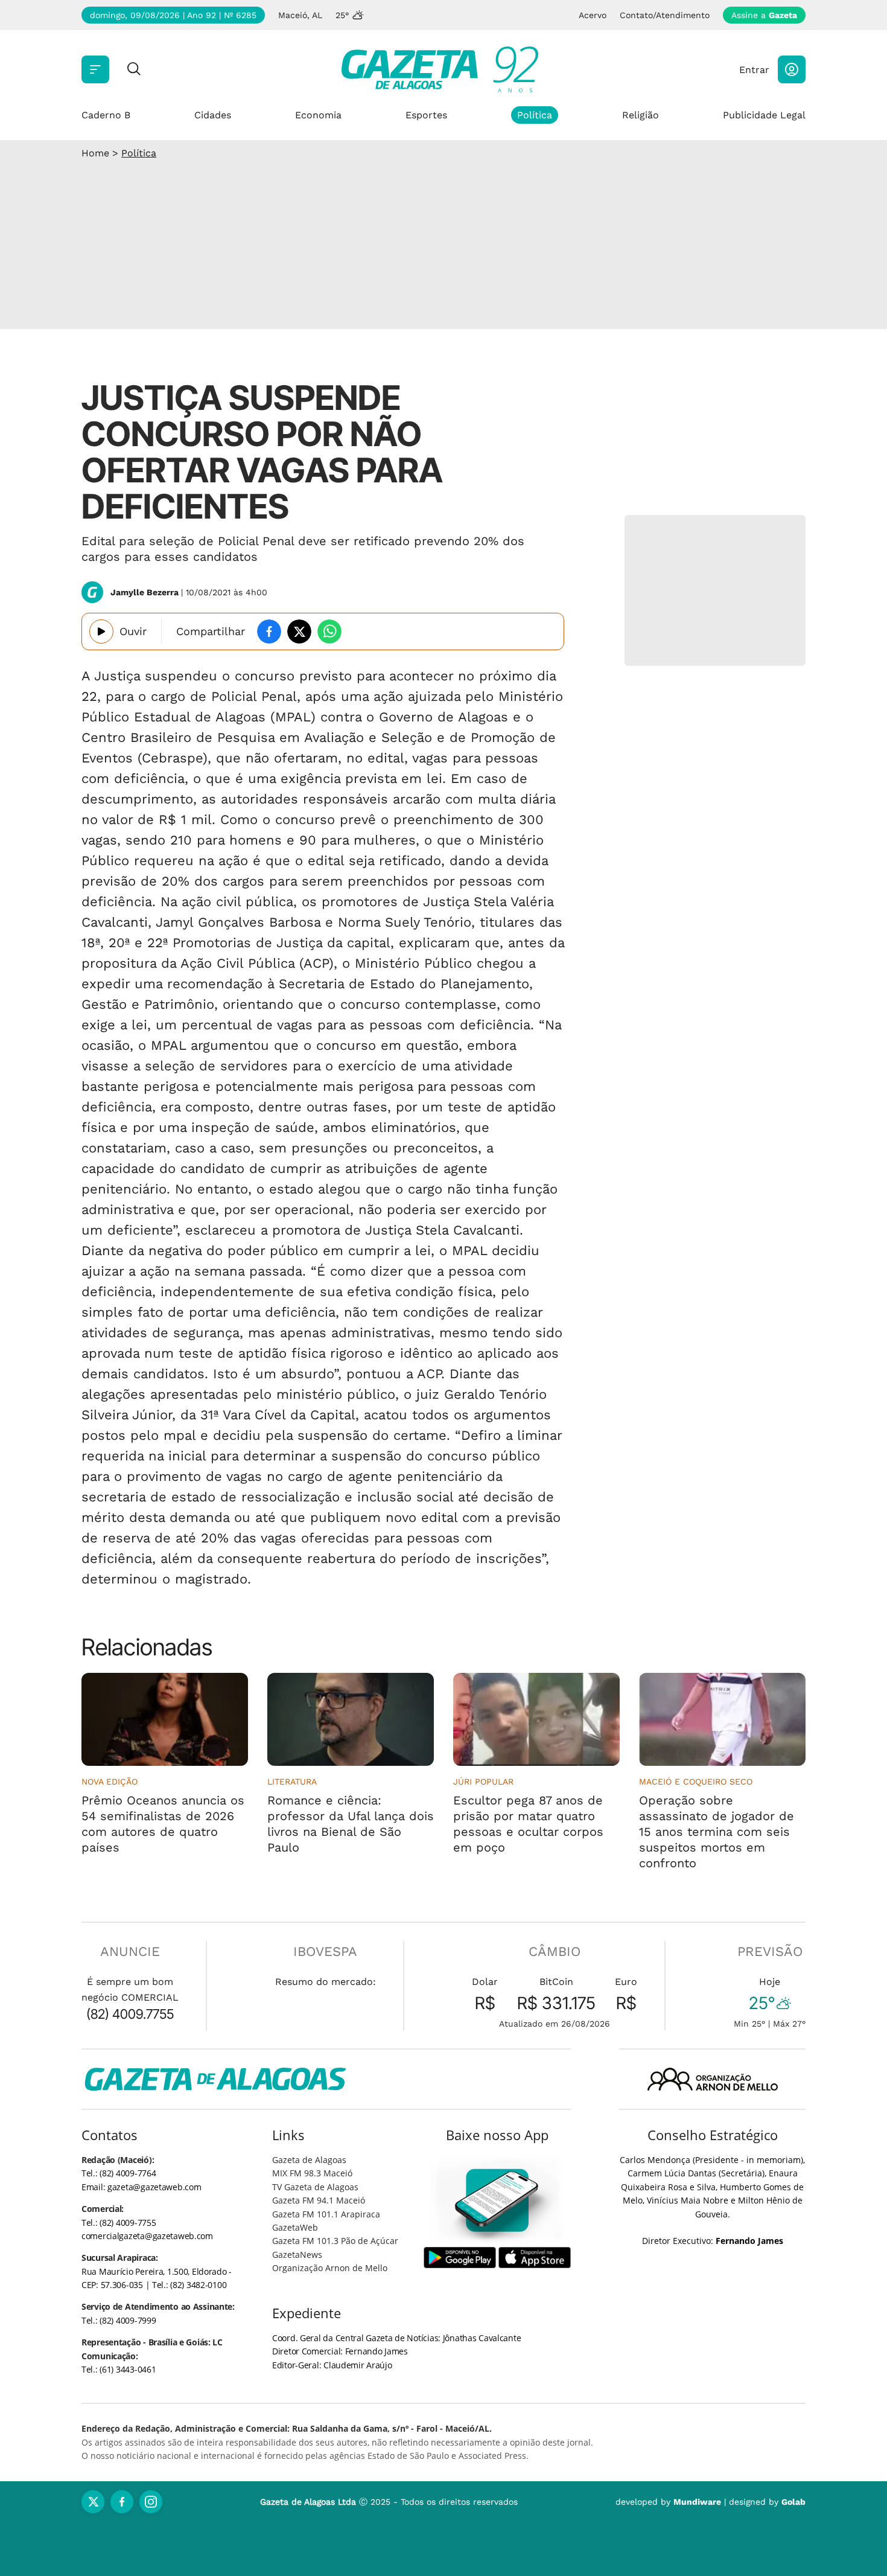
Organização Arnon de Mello (330, 2268)
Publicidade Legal (764, 115)
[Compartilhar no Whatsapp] (329, 631)
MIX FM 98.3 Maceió (312, 2173)
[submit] (134, 70)
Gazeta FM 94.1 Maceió (319, 2200)
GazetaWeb (295, 2227)
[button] (792, 69)
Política (535, 115)
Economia (318, 115)
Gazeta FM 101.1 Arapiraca (326, 2214)
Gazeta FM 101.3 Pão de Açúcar (335, 2241)
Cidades (213, 115)
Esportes (426, 115)
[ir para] (498, 2200)
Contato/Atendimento (665, 15)
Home (95, 153)
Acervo (593, 15)
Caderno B (106, 115)
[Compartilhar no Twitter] (299, 631)
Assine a (764, 15)
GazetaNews (297, 2255)
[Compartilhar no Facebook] (269, 631)
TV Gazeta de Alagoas (315, 2187)
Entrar (754, 70)
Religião (641, 115)
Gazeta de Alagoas (309, 2160)
